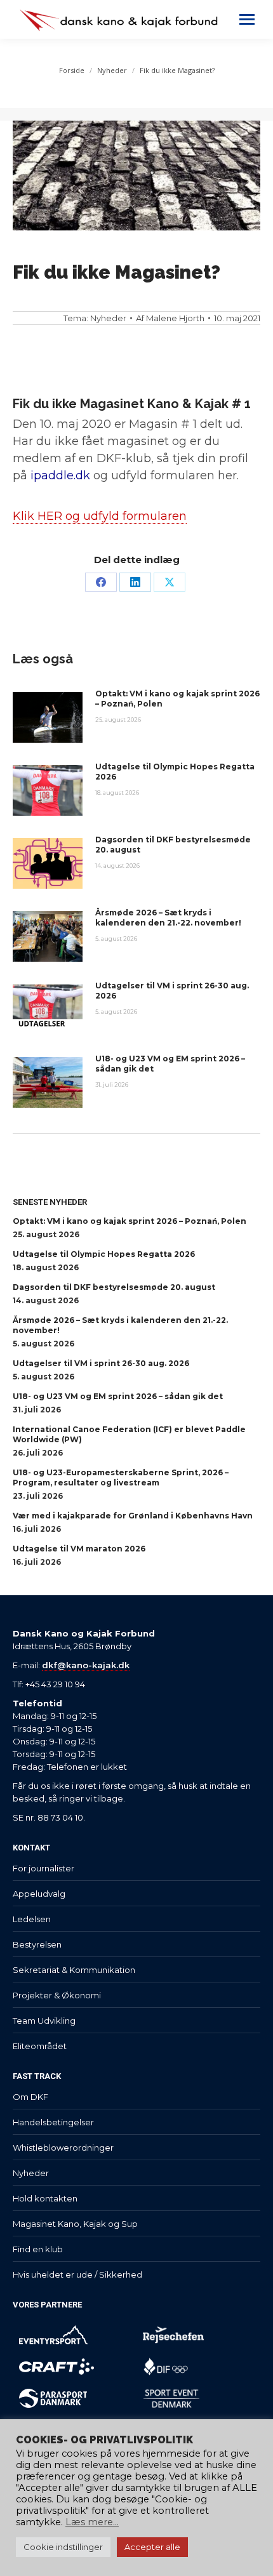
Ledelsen (32, 1919)
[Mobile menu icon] (247, 19)
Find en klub (38, 2249)
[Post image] (48, 717)
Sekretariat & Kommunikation (74, 1970)
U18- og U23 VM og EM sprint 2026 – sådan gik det (170, 1064)
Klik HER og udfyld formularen (100, 516)
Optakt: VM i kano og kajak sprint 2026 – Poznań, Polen (177, 699)
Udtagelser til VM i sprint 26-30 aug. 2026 (172, 991)
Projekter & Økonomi (57, 1995)
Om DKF (30, 2097)
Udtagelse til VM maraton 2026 (79, 1549)
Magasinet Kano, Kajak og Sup (75, 2224)
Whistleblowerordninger (63, 2148)
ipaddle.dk (60, 475)
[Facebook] (101, 582)
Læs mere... (92, 2522)
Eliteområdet (40, 2046)
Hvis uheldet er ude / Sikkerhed (77, 2274)
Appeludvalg (39, 1894)
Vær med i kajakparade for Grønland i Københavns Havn (133, 1516)
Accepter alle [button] (152, 2547)
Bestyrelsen (37, 1944)
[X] (170, 582)
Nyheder (108, 318)
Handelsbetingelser (53, 2122)
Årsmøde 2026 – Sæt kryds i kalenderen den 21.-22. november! (168, 918)
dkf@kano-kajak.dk (86, 1665)
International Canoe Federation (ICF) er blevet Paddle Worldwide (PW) (129, 1434)
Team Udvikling (44, 2021)
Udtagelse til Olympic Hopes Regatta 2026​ (175, 772)
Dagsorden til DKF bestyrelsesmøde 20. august (173, 845)
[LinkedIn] (135, 582)
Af (170, 318)
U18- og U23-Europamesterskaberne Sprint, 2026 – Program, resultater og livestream (121, 1477)
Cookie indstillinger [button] (63, 2547)
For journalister (43, 1868)
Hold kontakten (45, 2198)
